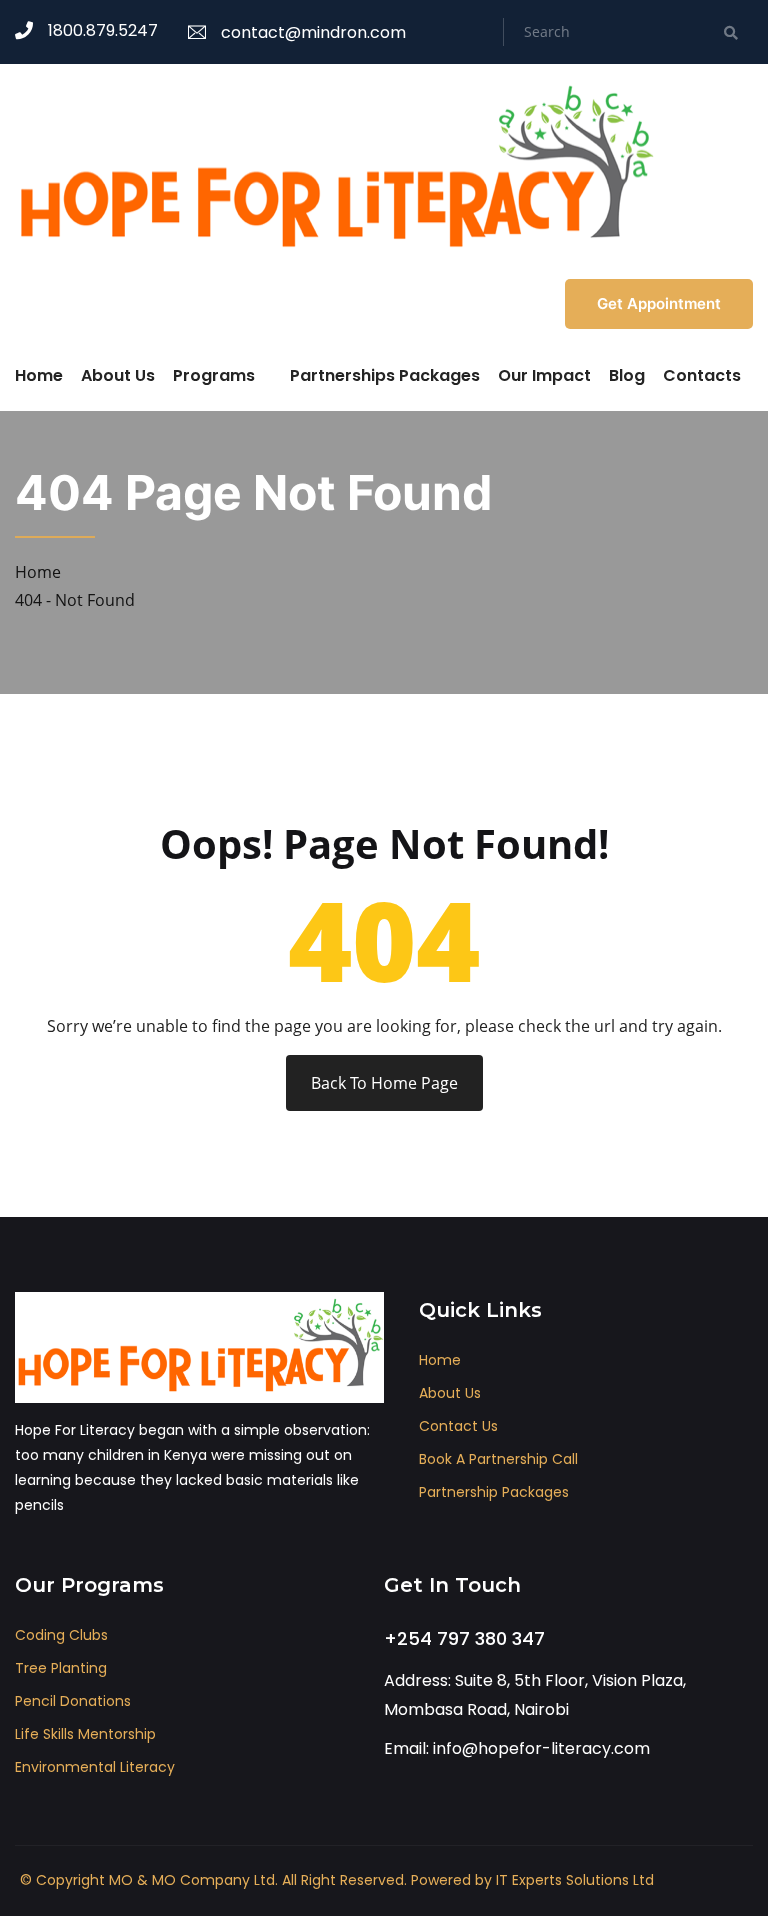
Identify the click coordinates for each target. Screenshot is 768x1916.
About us (450, 1393)
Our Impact (544, 375)
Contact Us (458, 1426)
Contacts (702, 375)
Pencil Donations (73, 1701)
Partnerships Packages (385, 375)
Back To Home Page (384, 1083)
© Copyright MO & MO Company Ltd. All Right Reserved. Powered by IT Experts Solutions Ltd (337, 1880)
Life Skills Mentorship (85, 1734)
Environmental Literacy (95, 1767)
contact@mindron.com (313, 32)
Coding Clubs (61, 1635)
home (440, 1360)
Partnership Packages (494, 1492)
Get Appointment (659, 303)
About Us (118, 375)
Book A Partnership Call (498, 1459)
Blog (627, 375)
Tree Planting (61, 1668)
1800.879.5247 (103, 30)
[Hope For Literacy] (335, 169)
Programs (214, 375)
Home (39, 375)
